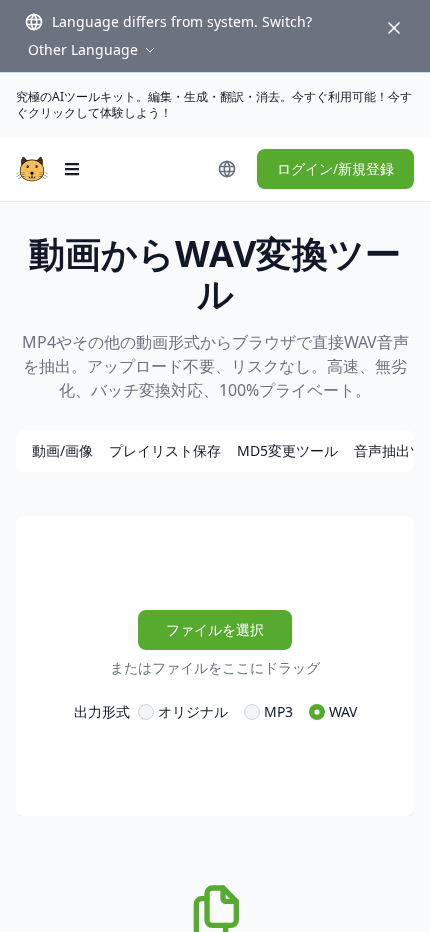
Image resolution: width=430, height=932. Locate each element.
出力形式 (102, 711)
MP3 (278, 711)
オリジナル (193, 711)
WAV (343, 711)
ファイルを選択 (215, 629)
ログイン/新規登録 (335, 168)
